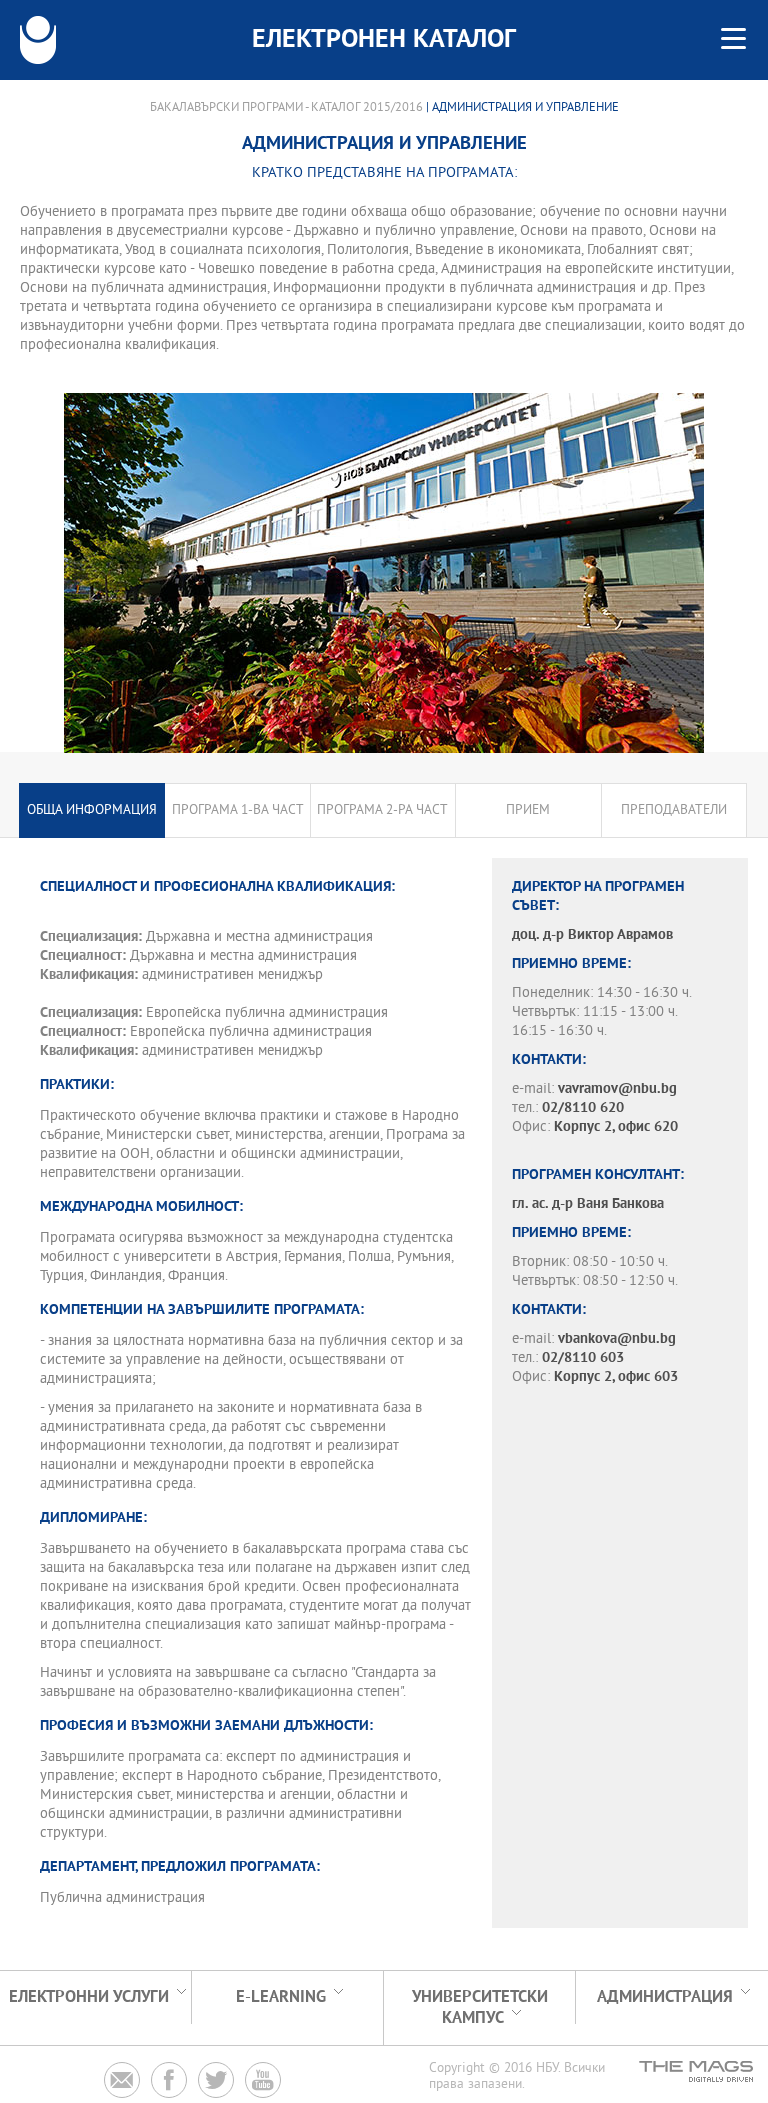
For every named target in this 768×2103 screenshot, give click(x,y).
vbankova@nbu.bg (617, 1339)
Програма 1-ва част (238, 810)
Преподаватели (674, 810)
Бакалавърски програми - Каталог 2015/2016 (286, 108)
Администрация (665, 1997)
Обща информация (92, 810)
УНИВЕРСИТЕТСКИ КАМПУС (480, 2008)
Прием (528, 810)
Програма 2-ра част (382, 810)
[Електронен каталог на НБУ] (38, 40)
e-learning (281, 1997)
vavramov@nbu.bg (617, 1089)
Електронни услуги (89, 1997)
